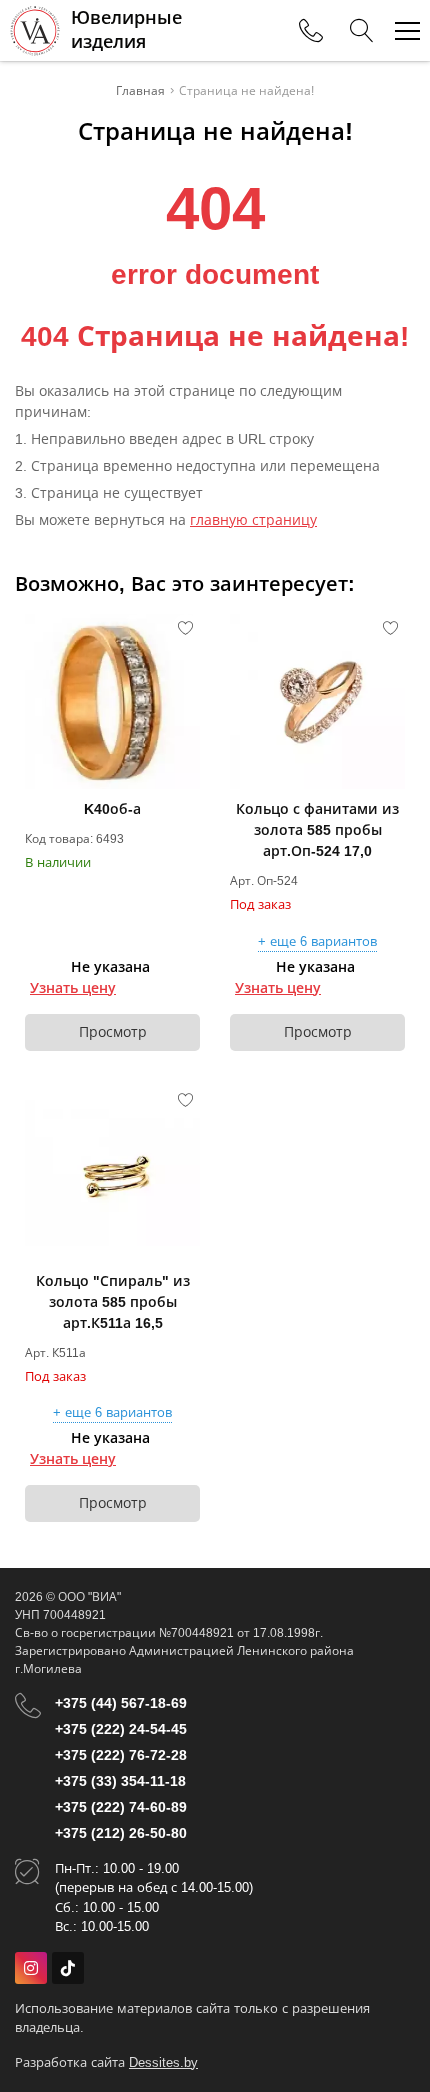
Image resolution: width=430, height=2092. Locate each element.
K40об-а (112, 809)
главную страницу (253, 520)
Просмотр (113, 1032)
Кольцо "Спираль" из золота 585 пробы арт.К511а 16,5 (113, 1302)
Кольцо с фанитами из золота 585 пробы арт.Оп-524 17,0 (317, 830)
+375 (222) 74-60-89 (121, 1807)
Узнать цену (73, 988)
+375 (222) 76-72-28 (121, 1755)
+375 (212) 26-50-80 (121, 1833)
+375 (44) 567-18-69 (121, 1703)
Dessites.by (163, 2062)
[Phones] (311, 31)
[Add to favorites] (186, 628)
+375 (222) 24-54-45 (121, 1729)
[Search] (362, 31)
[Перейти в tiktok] (68, 1968)
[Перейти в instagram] (31, 1968)
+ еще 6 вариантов (317, 942)
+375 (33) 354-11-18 (120, 1781)
